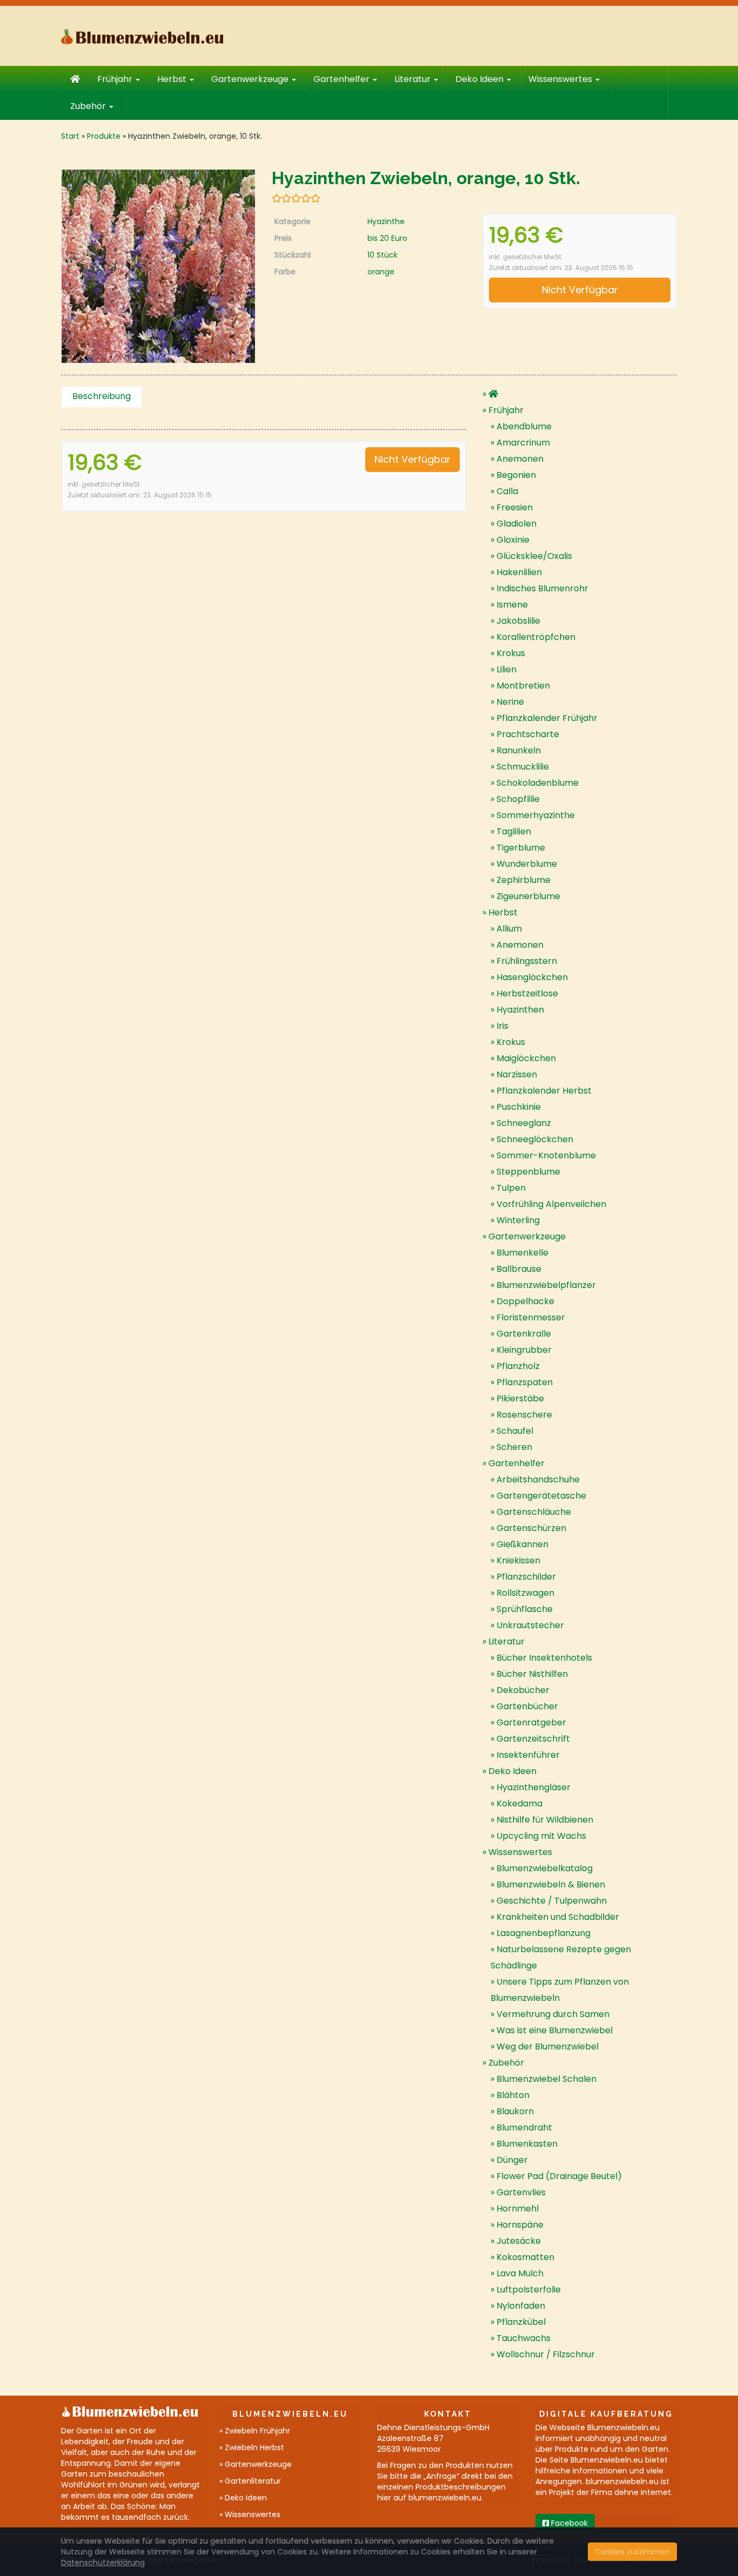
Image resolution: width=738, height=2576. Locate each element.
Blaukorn (515, 2111)
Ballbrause (519, 1269)
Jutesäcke (519, 2241)
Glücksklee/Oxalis (534, 556)
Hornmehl (518, 2209)
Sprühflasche (525, 1609)
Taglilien (514, 831)
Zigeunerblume (528, 896)
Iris (502, 1026)
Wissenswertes (561, 79)
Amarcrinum (523, 443)
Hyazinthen (520, 1010)
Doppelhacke (525, 1301)
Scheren (514, 1447)
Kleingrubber (524, 1350)
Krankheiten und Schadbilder (558, 1917)
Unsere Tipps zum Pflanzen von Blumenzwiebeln (560, 1990)
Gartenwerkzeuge (251, 79)
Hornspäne (520, 2225)
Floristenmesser (531, 1317)
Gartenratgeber (531, 1722)
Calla (507, 491)
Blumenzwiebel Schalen (546, 2079)
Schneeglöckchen (535, 1139)
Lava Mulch (520, 2273)
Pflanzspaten (525, 1382)
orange (381, 272)
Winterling (518, 1220)
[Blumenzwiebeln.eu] (158, 36)
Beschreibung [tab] (102, 396)
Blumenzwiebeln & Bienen (551, 1884)
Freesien (515, 507)
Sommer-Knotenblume (546, 1155)
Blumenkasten (527, 2144)
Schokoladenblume (538, 783)
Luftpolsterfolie (529, 2290)
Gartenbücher (527, 1706)
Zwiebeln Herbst (254, 2447)
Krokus (511, 653)
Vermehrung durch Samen (553, 2014)
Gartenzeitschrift (533, 1739)
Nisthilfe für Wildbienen (545, 1820)
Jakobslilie (518, 621)
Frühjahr (116, 79)
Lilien (506, 669)
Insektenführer (528, 1755)
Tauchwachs (524, 2338)
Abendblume (524, 426)
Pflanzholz (518, 1366)
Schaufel (515, 1431)
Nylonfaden (521, 2306)
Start (70, 136)
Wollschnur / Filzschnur (546, 2354)
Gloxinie (513, 540)
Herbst (173, 79)
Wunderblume (527, 864)
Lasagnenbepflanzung (544, 1933)
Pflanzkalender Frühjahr (547, 718)
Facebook (568, 2523)
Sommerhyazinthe (536, 815)
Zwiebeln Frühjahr (257, 2431)
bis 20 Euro (387, 238)
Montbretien (523, 686)
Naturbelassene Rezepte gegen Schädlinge (561, 1957)
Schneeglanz (524, 1123)
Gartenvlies (521, 2192)
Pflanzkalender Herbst (544, 1091)
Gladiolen (516, 524)
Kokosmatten (525, 2257)
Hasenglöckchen (532, 977)
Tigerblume (521, 848)
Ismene (512, 605)
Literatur (414, 79)
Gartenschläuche (534, 1512)
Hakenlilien (519, 572)
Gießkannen (522, 1544)
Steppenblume (528, 1172)
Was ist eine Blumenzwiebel (555, 2030)
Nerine (510, 702)
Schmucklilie (523, 767)
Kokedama (519, 1803)
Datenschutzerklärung (103, 2562)
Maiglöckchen (526, 1058)
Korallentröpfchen (536, 637)
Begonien (516, 475)
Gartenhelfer (343, 79)
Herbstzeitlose (527, 993)
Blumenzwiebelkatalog (545, 1868)
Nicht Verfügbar (580, 290)
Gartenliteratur (253, 2481)
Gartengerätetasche (541, 1496)
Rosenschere (524, 1415)
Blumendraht (524, 2127)
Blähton (513, 2095)
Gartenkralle (524, 1334)
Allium (509, 929)
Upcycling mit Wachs (541, 1836)
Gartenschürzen (531, 1528)
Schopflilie (518, 799)
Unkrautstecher (530, 1625)
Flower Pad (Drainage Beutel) (559, 2176)
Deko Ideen (481, 79)
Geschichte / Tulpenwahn (552, 1901)
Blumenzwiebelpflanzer (546, 1285)
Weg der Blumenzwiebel (548, 2046)
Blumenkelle (522, 1253)
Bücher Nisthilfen (532, 1674)
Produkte (104, 136)
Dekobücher (523, 1690)
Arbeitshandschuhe (538, 1479)
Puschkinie (519, 1107)
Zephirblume (524, 880)
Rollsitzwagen (525, 1593)
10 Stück (383, 255)
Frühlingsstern (527, 961)
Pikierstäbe (520, 1398)
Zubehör (89, 106)
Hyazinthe (386, 221)
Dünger (512, 2160)
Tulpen (511, 1188)
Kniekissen (518, 1560)
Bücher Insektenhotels (544, 1658)
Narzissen (517, 1074)
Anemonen (520, 459)
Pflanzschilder (526, 1577)
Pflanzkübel (521, 2322)
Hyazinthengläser (534, 1787)
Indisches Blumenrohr (542, 588)
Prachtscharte (528, 734)
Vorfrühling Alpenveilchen (551, 1204)
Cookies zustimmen (632, 2552)
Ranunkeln (519, 750)
